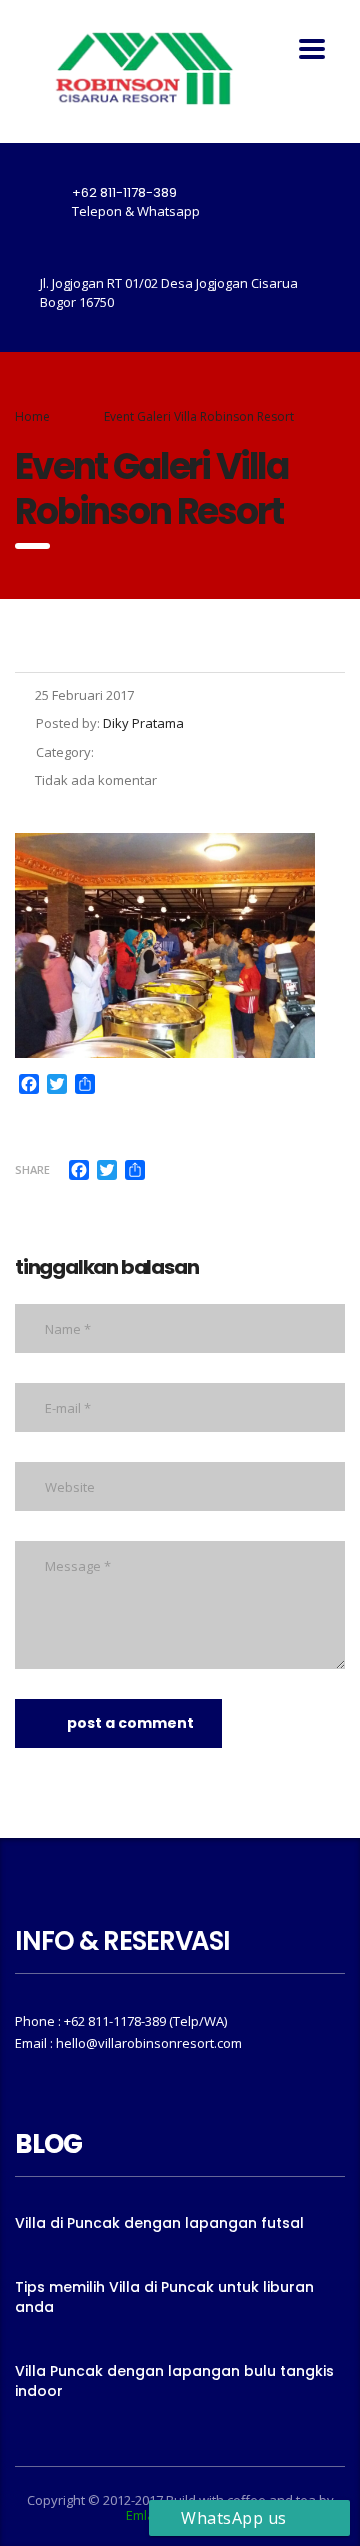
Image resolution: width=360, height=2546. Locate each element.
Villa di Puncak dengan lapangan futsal (159, 2223)
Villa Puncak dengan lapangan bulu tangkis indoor (174, 2381)
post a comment (130, 1723)
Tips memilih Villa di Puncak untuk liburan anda (164, 2297)
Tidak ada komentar (96, 780)
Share (32, 1169)
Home (32, 416)
